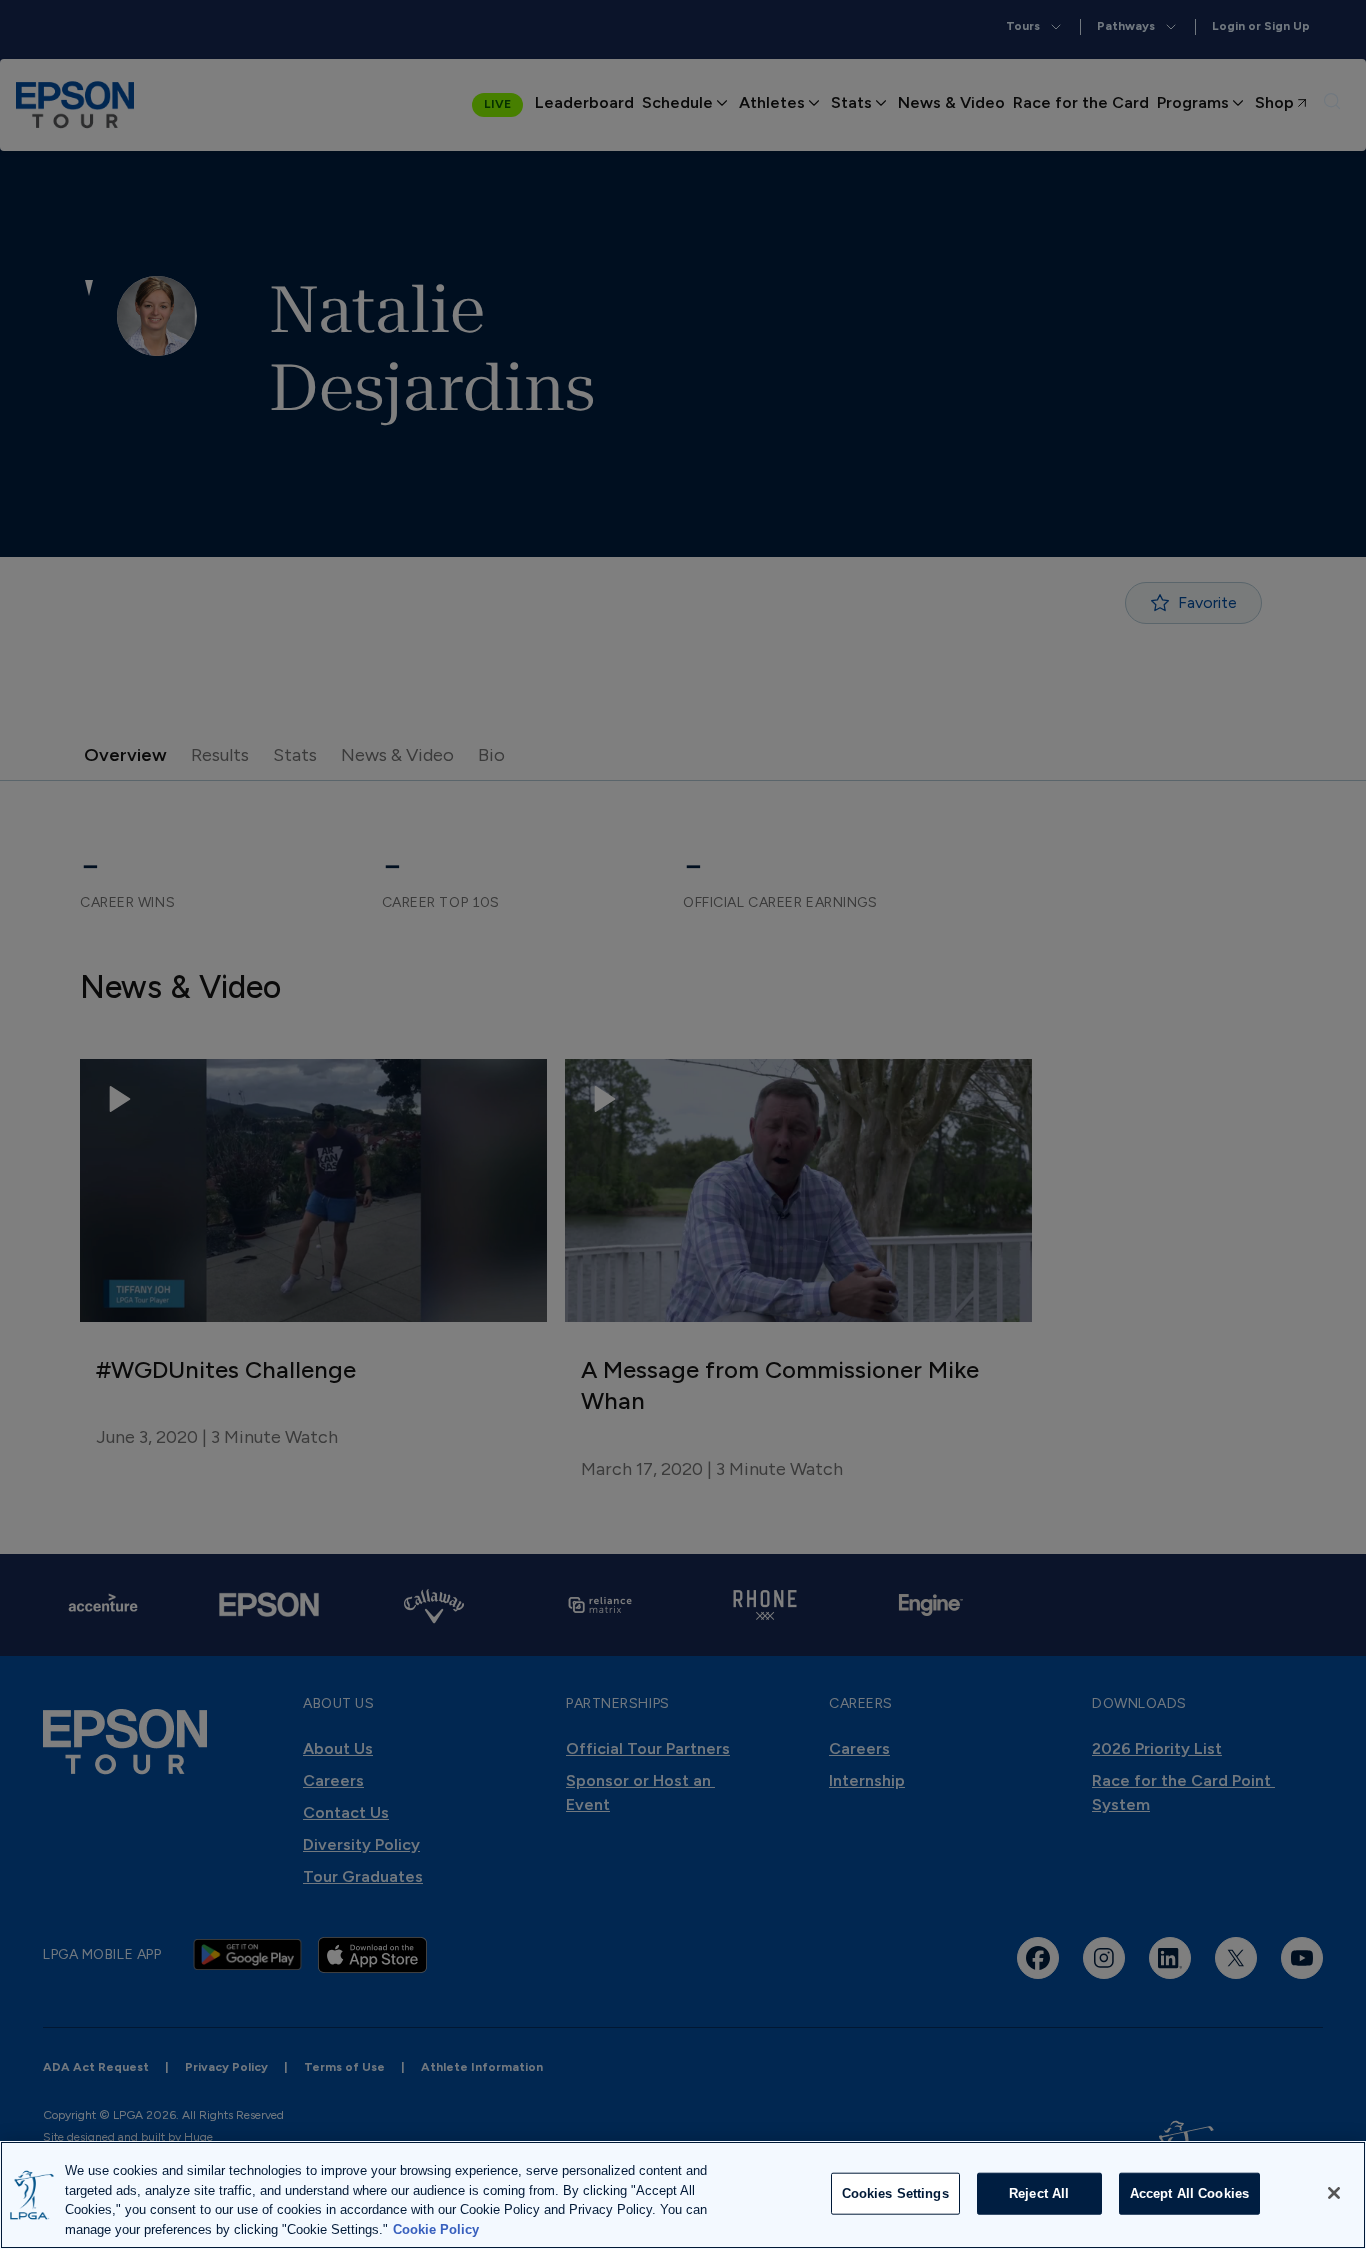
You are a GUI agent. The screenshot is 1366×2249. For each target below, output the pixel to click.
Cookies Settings (895, 2193)
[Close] (1334, 2193)
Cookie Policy (436, 2228)
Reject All (1039, 2193)
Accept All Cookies (1189, 2193)
